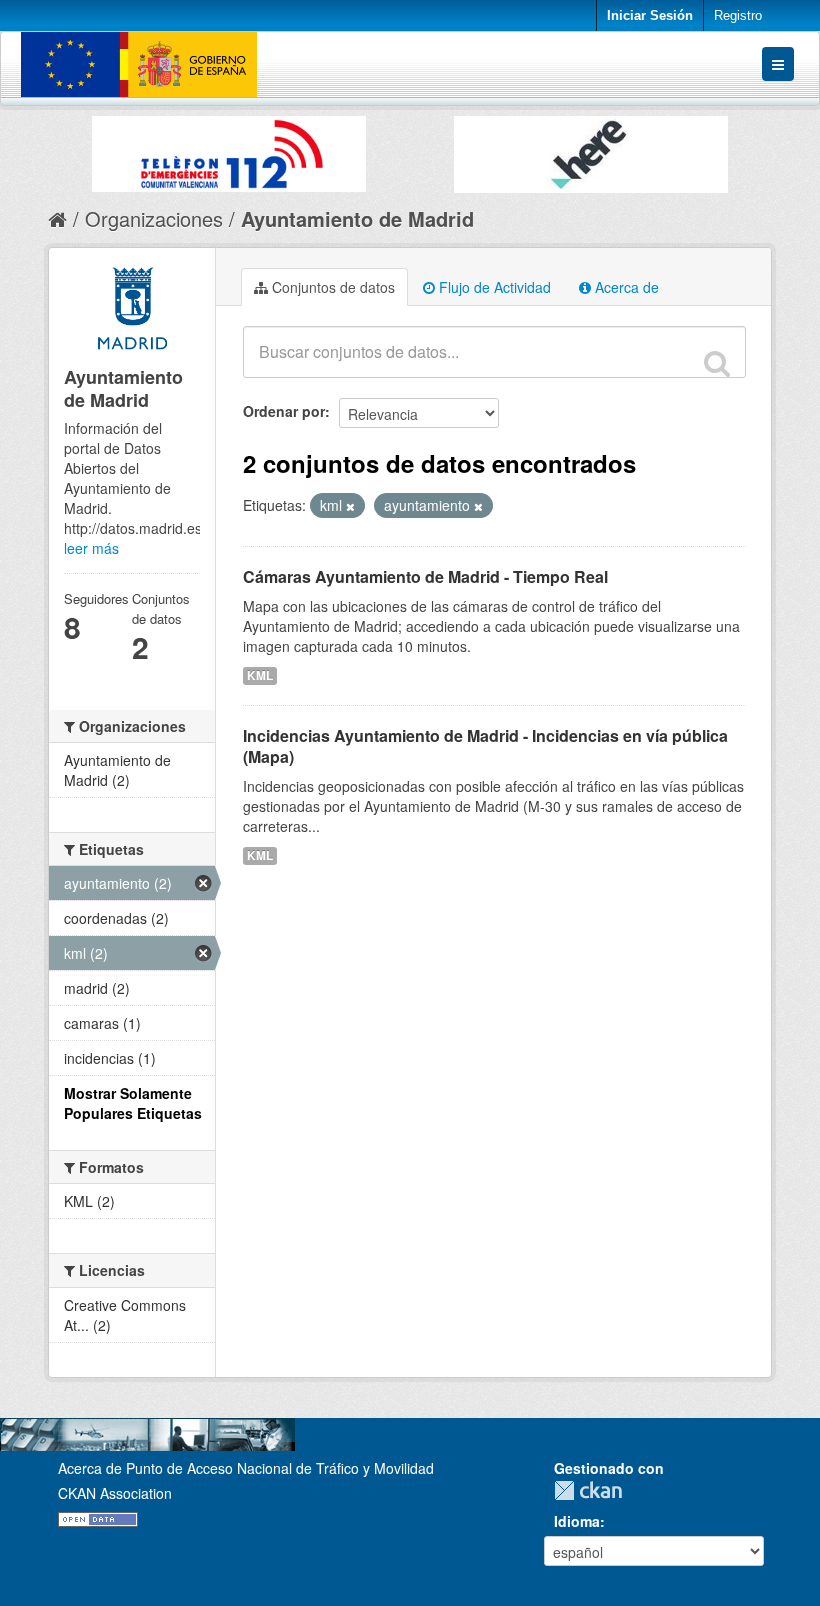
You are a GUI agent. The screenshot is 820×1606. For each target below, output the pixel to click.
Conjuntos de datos (331, 287)
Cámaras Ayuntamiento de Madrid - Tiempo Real (425, 576)
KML (260, 675)
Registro (738, 15)
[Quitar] (350, 506)
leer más (91, 548)
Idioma (577, 1521)
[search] (717, 363)
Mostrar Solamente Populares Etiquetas (133, 1103)
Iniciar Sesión (650, 15)
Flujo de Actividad (493, 287)
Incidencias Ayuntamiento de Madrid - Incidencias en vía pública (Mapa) (485, 746)
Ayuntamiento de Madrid (357, 218)
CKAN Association (115, 1493)
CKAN (593, 1490)
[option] (229, 149)
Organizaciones (154, 218)
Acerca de (625, 287)
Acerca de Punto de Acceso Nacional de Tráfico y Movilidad (246, 1468)
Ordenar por (284, 411)
